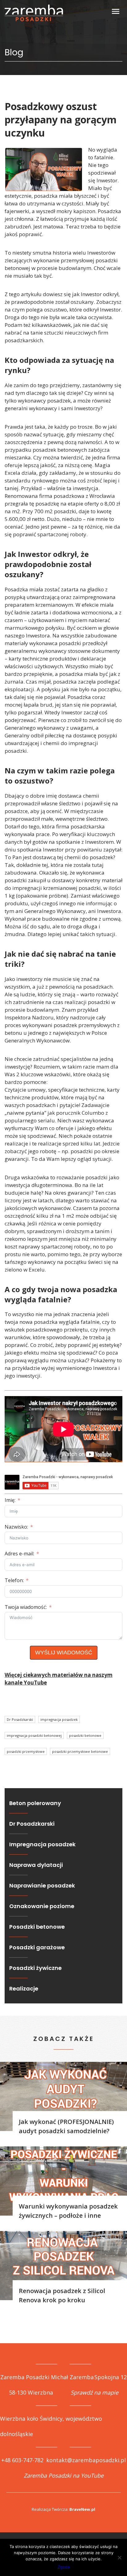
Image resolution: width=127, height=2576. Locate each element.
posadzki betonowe (85, 1735)
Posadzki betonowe (37, 1927)
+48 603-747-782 (22, 2460)
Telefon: (14, 1580)
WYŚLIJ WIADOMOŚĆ (64, 1653)
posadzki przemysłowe (26, 1751)
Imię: (10, 1500)
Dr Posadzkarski (20, 1719)
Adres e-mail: (19, 1554)
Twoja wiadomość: (26, 1607)
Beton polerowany (35, 1803)
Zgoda (64, 2567)
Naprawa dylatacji (36, 1865)
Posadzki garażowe (37, 1947)
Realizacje (24, 1989)
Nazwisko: (16, 1527)
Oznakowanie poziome (42, 1906)
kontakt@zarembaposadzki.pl (86, 2460)
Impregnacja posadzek (42, 1844)
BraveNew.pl (82, 2509)
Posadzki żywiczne (35, 1968)
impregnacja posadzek (59, 1719)
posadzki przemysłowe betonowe (80, 1751)
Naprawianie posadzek (42, 1885)
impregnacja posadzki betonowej (34, 1735)
